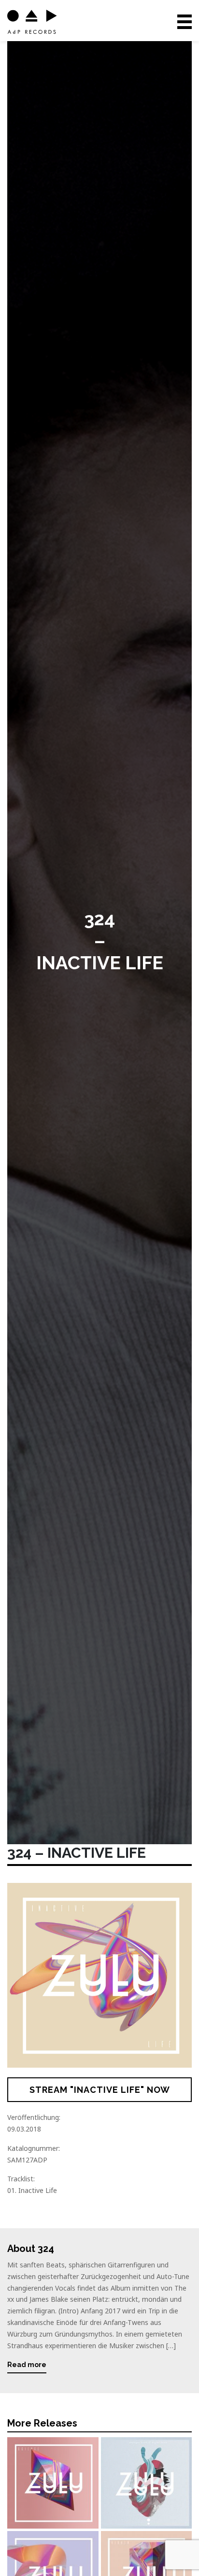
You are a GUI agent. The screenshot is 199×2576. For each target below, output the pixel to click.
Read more (27, 2365)
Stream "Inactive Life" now (100, 2090)
